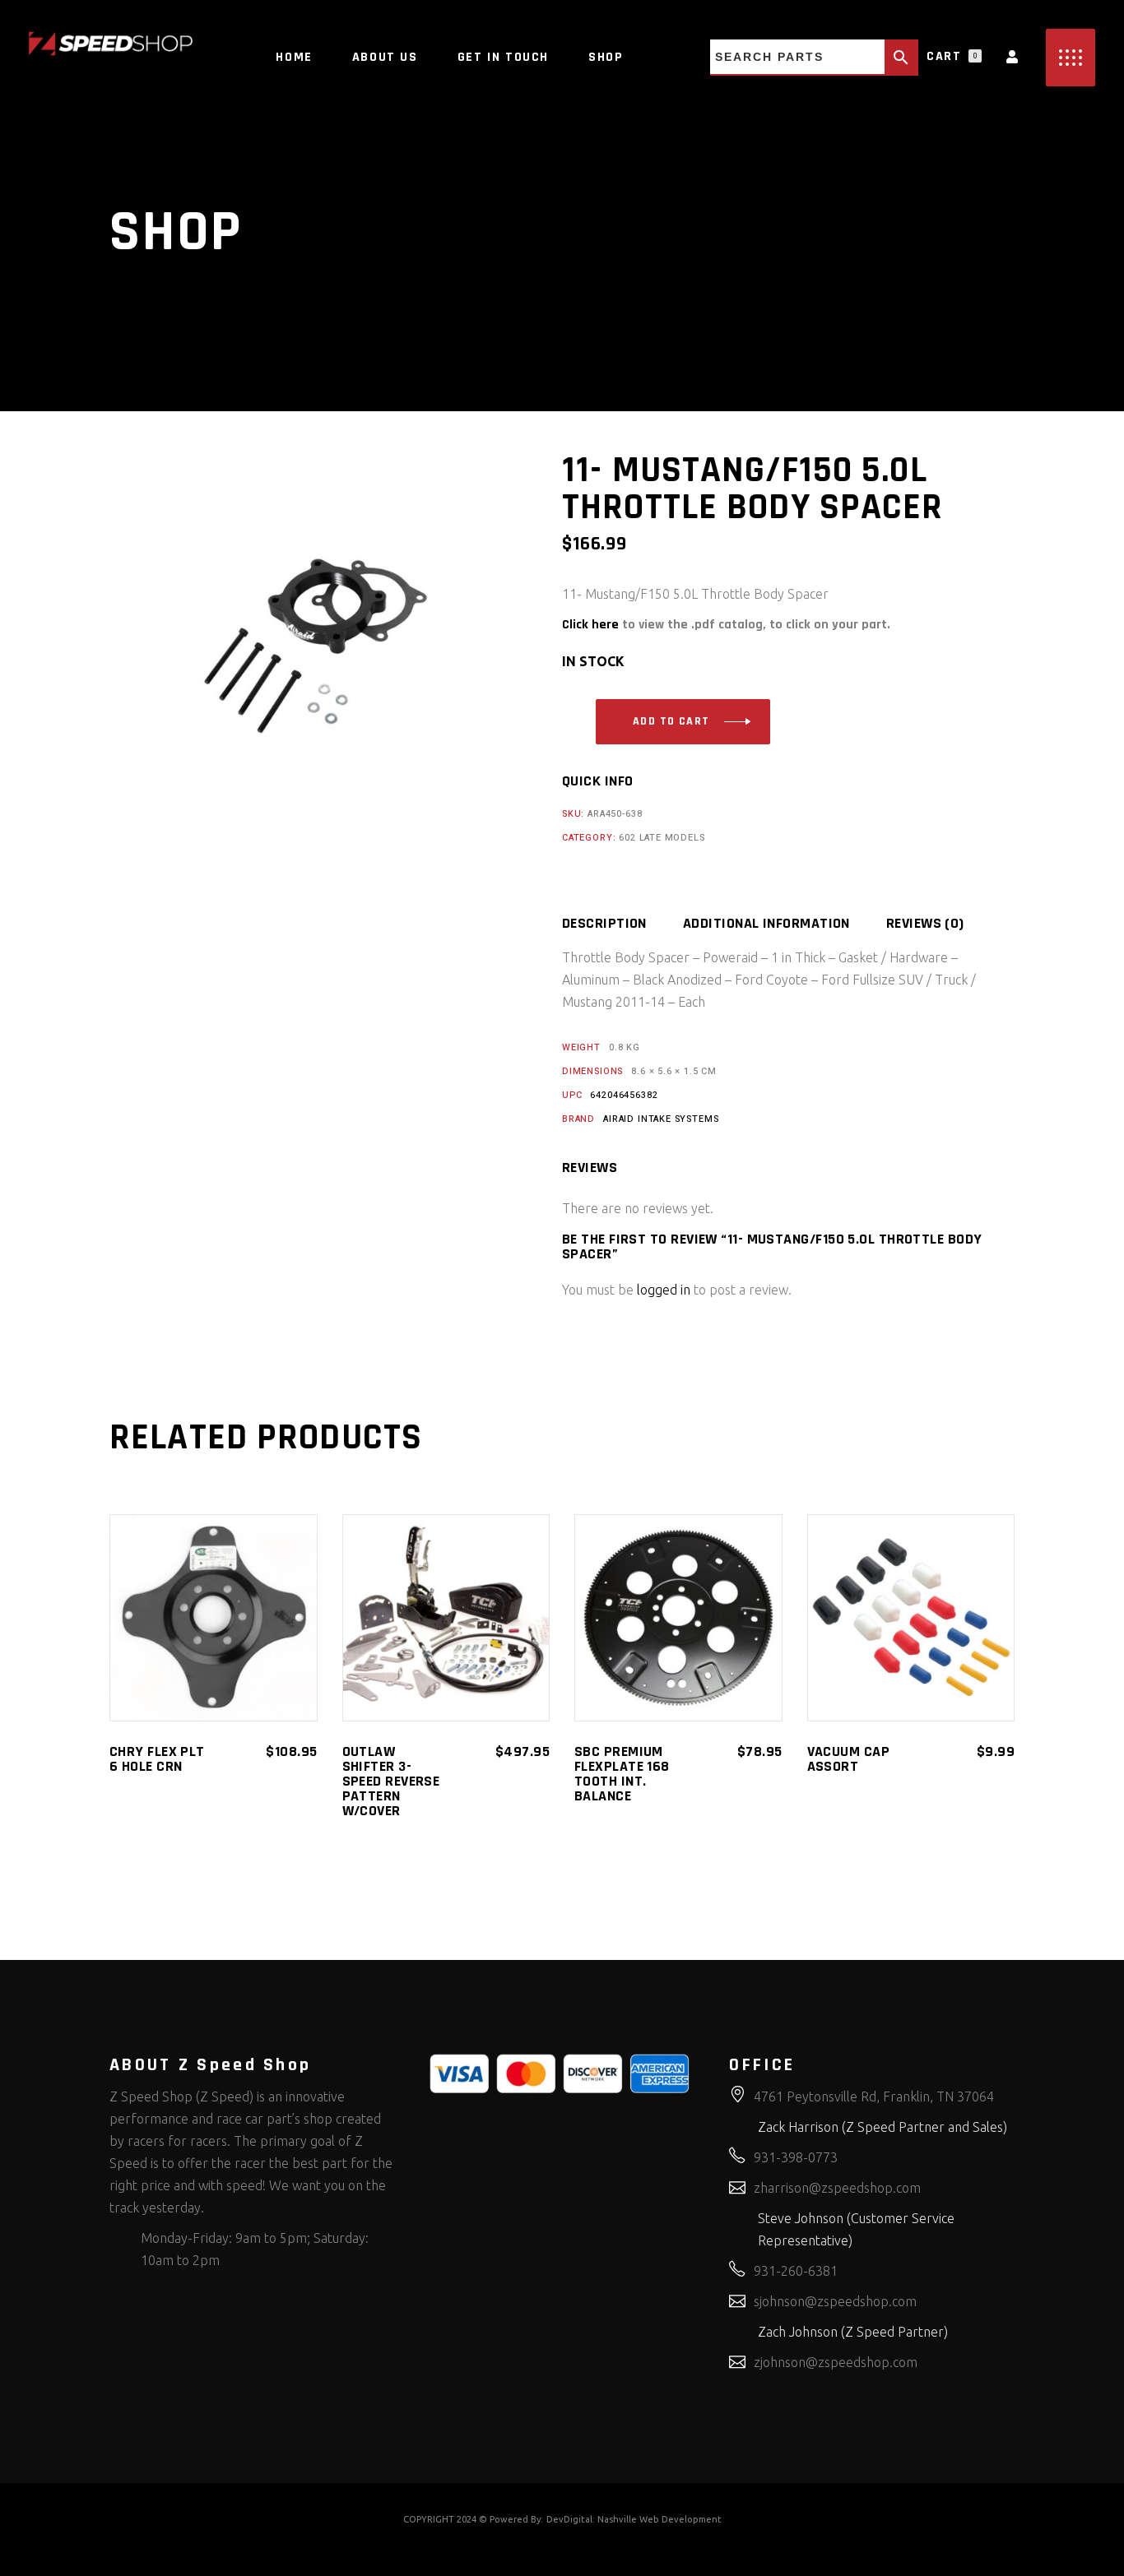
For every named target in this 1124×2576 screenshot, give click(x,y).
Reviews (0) (925, 924)
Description (604, 924)
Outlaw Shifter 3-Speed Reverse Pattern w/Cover (391, 1781)
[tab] (621, 924)
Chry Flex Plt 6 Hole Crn (157, 1759)
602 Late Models (662, 838)
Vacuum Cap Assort (849, 1759)
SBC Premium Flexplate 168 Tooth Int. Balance (622, 1774)
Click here (590, 625)
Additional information (766, 924)
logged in (664, 1290)
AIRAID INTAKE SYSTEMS (661, 1119)
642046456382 (624, 1095)
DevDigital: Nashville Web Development (634, 2519)
